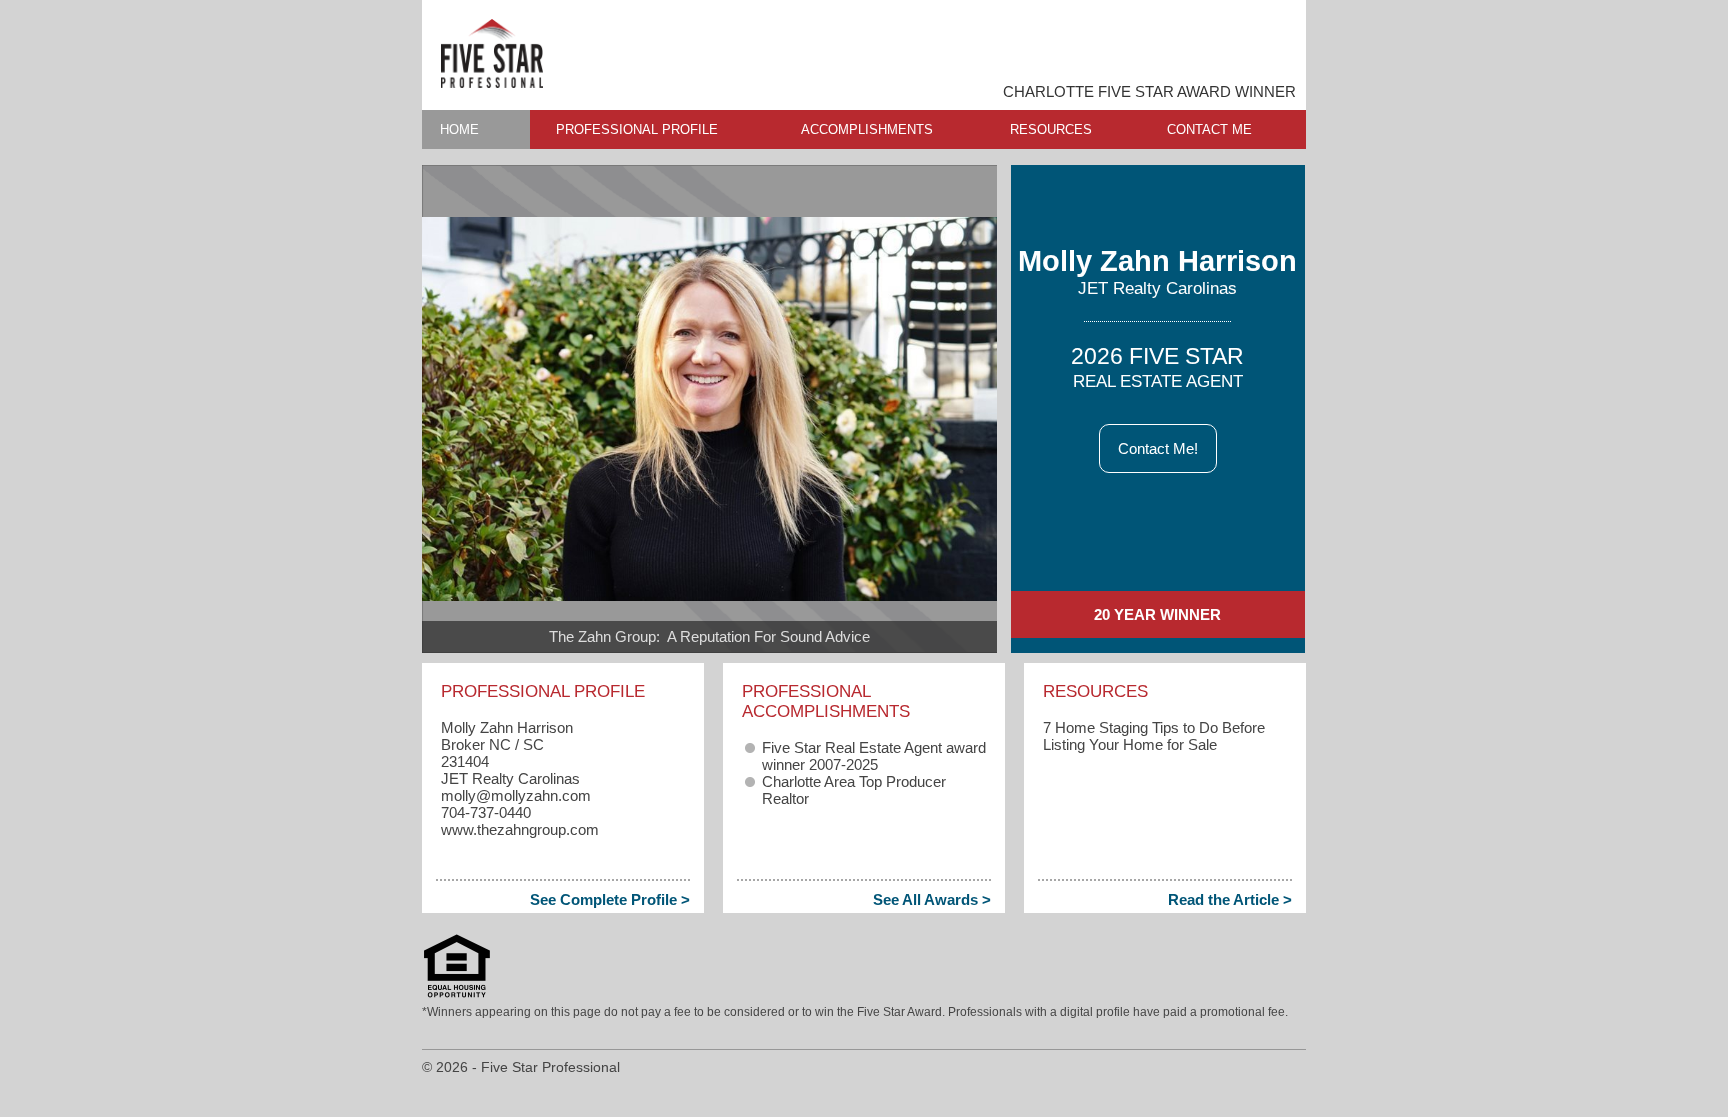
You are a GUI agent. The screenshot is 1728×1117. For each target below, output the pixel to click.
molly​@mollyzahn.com (516, 795)
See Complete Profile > (610, 899)
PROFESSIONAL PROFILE (637, 129)
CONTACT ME (1209, 129)
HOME (459, 129)
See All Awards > (932, 899)
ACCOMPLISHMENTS (867, 129)
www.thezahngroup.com (520, 829)
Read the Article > (1230, 899)
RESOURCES (1051, 129)
